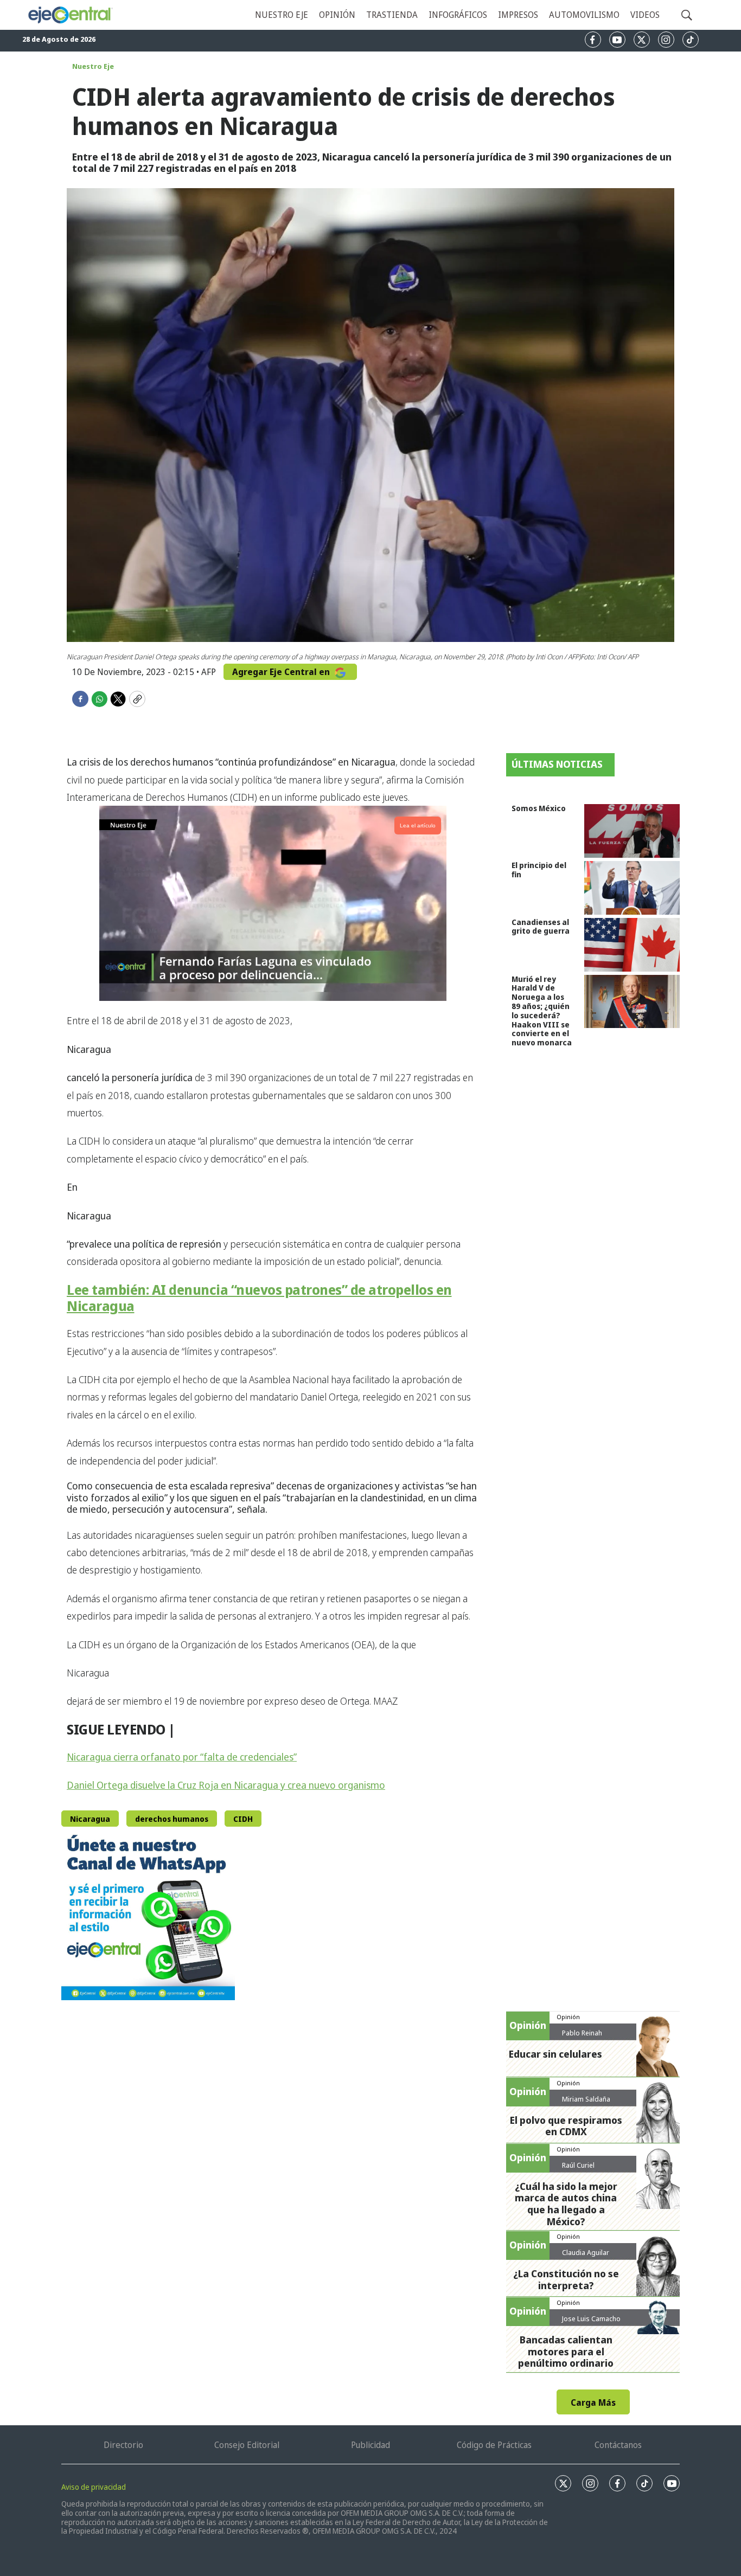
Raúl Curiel (578, 2165)
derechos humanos (172, 1819)
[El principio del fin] (632, 888)
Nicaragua (90, 1819)
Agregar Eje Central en (282, 672)
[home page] (70, 15)
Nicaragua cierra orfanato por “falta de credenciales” (182, 1757)
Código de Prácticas (494, 2445)
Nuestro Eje (93, 66)
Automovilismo (584, 15)
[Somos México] (632, 831)
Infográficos (458, 15)
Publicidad (370, 2445)
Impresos (518, 15)
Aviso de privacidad (94, 2487)
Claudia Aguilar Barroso (586, 2257)
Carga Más (593, 2402)
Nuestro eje (282, 15)
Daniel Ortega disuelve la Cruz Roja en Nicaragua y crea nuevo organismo (226, 1785)
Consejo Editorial (247, 2445)
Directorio (123, 2445)
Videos (645, 15)
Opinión (337, 15)
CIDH (243, 1819)
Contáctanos (618, 2445)
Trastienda (392, 15)
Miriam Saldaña (586, 2099)
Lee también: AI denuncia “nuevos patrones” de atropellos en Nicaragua (259, 1297)
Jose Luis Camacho (591, 2318)
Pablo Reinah (582, 2033)
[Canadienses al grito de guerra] (632, 945)
